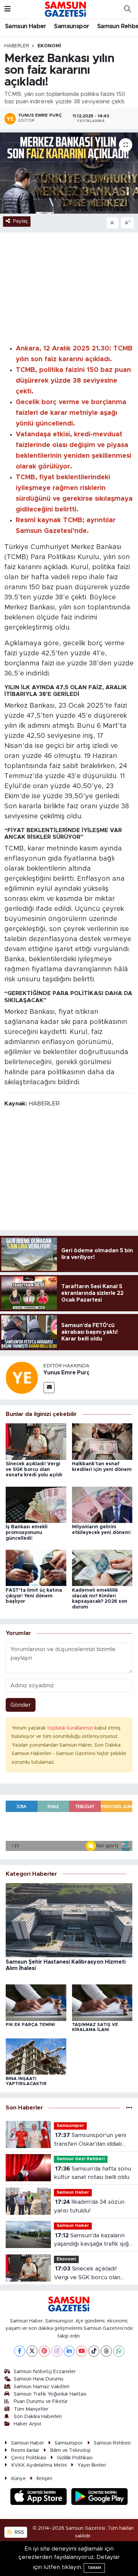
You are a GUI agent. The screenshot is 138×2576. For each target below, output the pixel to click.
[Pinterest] (44, 2351)
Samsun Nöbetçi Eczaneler (45, 2372)
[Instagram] (57, 2351)
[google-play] (100, 2498)
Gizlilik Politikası (75, 2458)
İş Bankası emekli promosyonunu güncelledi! (27, 1533)
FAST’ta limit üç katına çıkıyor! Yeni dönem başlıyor (34, 1596)
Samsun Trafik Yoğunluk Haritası (50, 2394)
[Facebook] (20, 2351)
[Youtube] (82, 2351)
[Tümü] (129, 2108)
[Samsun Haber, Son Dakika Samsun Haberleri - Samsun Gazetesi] (66, 9)
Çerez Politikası (29, 2458)
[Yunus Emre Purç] (22, 1377)
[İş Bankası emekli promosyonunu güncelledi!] (36, 1504)
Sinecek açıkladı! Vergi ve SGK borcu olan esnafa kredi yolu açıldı (34, 1470)
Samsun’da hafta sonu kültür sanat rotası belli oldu (92, 2173)
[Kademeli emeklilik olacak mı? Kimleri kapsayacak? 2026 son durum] (102, 1568)
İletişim (44, 2479)
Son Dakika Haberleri (38, 2417)
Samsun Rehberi (112, 2443)
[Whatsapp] (119, 2351)
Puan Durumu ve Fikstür (41, 2401)
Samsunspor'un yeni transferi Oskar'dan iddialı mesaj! (90, 2140)
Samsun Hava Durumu (39, 2379)
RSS (19, 2532)
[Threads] (106, 2351)
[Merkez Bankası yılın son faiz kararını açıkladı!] (69, 173)
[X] (32, 2351)
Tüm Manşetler (31, 2409)
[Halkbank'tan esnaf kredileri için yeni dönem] (102, 1441)
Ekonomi (49, 46)
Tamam (94, 2568)
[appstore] (40, 2498)
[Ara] (127, 9)
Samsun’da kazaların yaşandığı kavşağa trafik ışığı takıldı (92, 2240)
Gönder (21, 1705)
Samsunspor (72, 26)
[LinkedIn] (69, 2351)
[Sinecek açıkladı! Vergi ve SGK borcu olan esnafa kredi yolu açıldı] (36, 1441)
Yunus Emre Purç (66, 1373)
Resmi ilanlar (25, 2450)
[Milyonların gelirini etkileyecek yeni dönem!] (102, 1504)
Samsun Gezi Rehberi (81, 2159)
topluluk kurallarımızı (71, 1728)
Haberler (17, 46)
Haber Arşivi (27, 2424)
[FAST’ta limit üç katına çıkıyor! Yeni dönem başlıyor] (36, 1568)
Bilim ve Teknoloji (70, 2450)
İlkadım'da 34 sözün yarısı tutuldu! (89, 2206)
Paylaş (20, 221)
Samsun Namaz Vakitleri (42, 2387)
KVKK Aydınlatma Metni (39, 2465)
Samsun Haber (26, 26)
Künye (18, 2479)
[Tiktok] (94, 2351)
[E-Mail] (49, 1388)
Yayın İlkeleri (92, 2465)
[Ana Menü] (8, 9)
